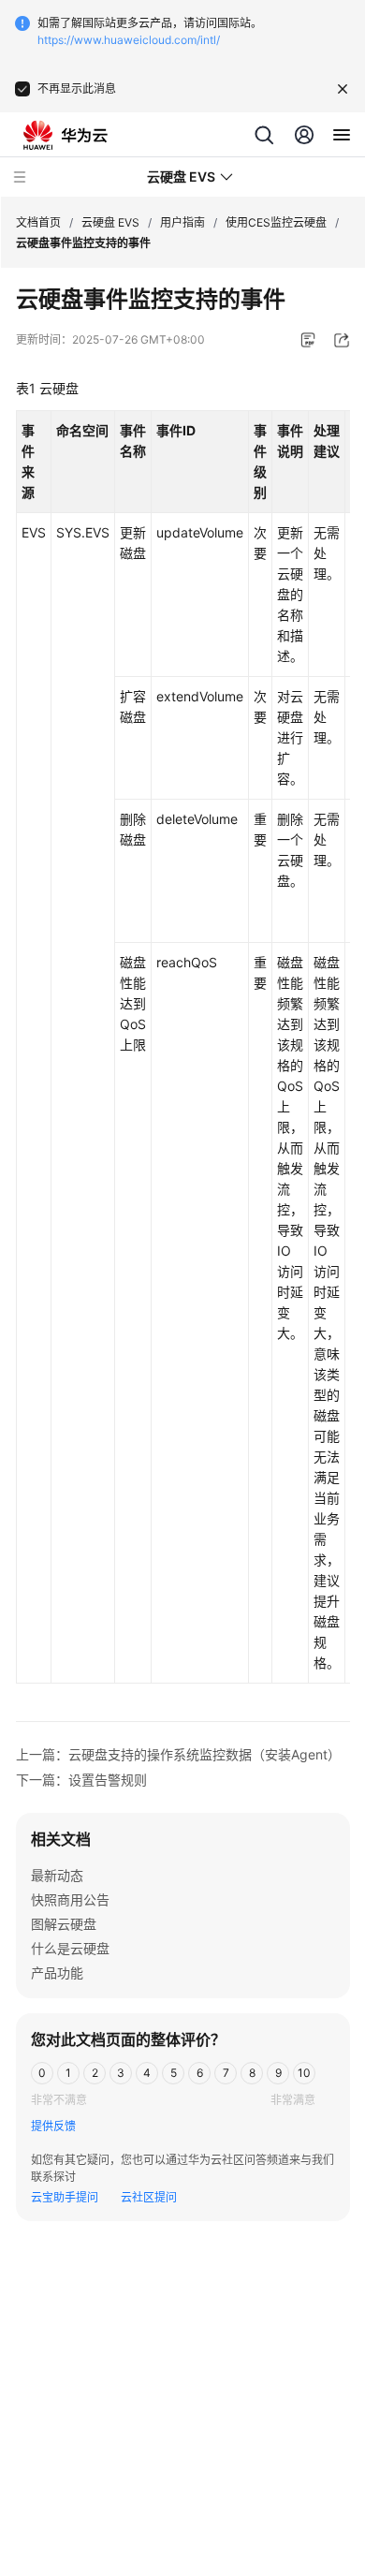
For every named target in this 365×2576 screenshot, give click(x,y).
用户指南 (182, 222)
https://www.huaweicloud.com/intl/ (129, 40)
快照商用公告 (70, 1899)
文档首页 (38, 222)
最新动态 (57, 1875)
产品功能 (57, 1972)
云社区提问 (149, 2197)
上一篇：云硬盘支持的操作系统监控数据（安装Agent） (178, 1754)
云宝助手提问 (65, 2197)
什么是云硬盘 (70, 1948)
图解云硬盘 (64, 1924)
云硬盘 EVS (110, 222)
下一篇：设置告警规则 (81, 1780)
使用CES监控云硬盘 (276, 222)
